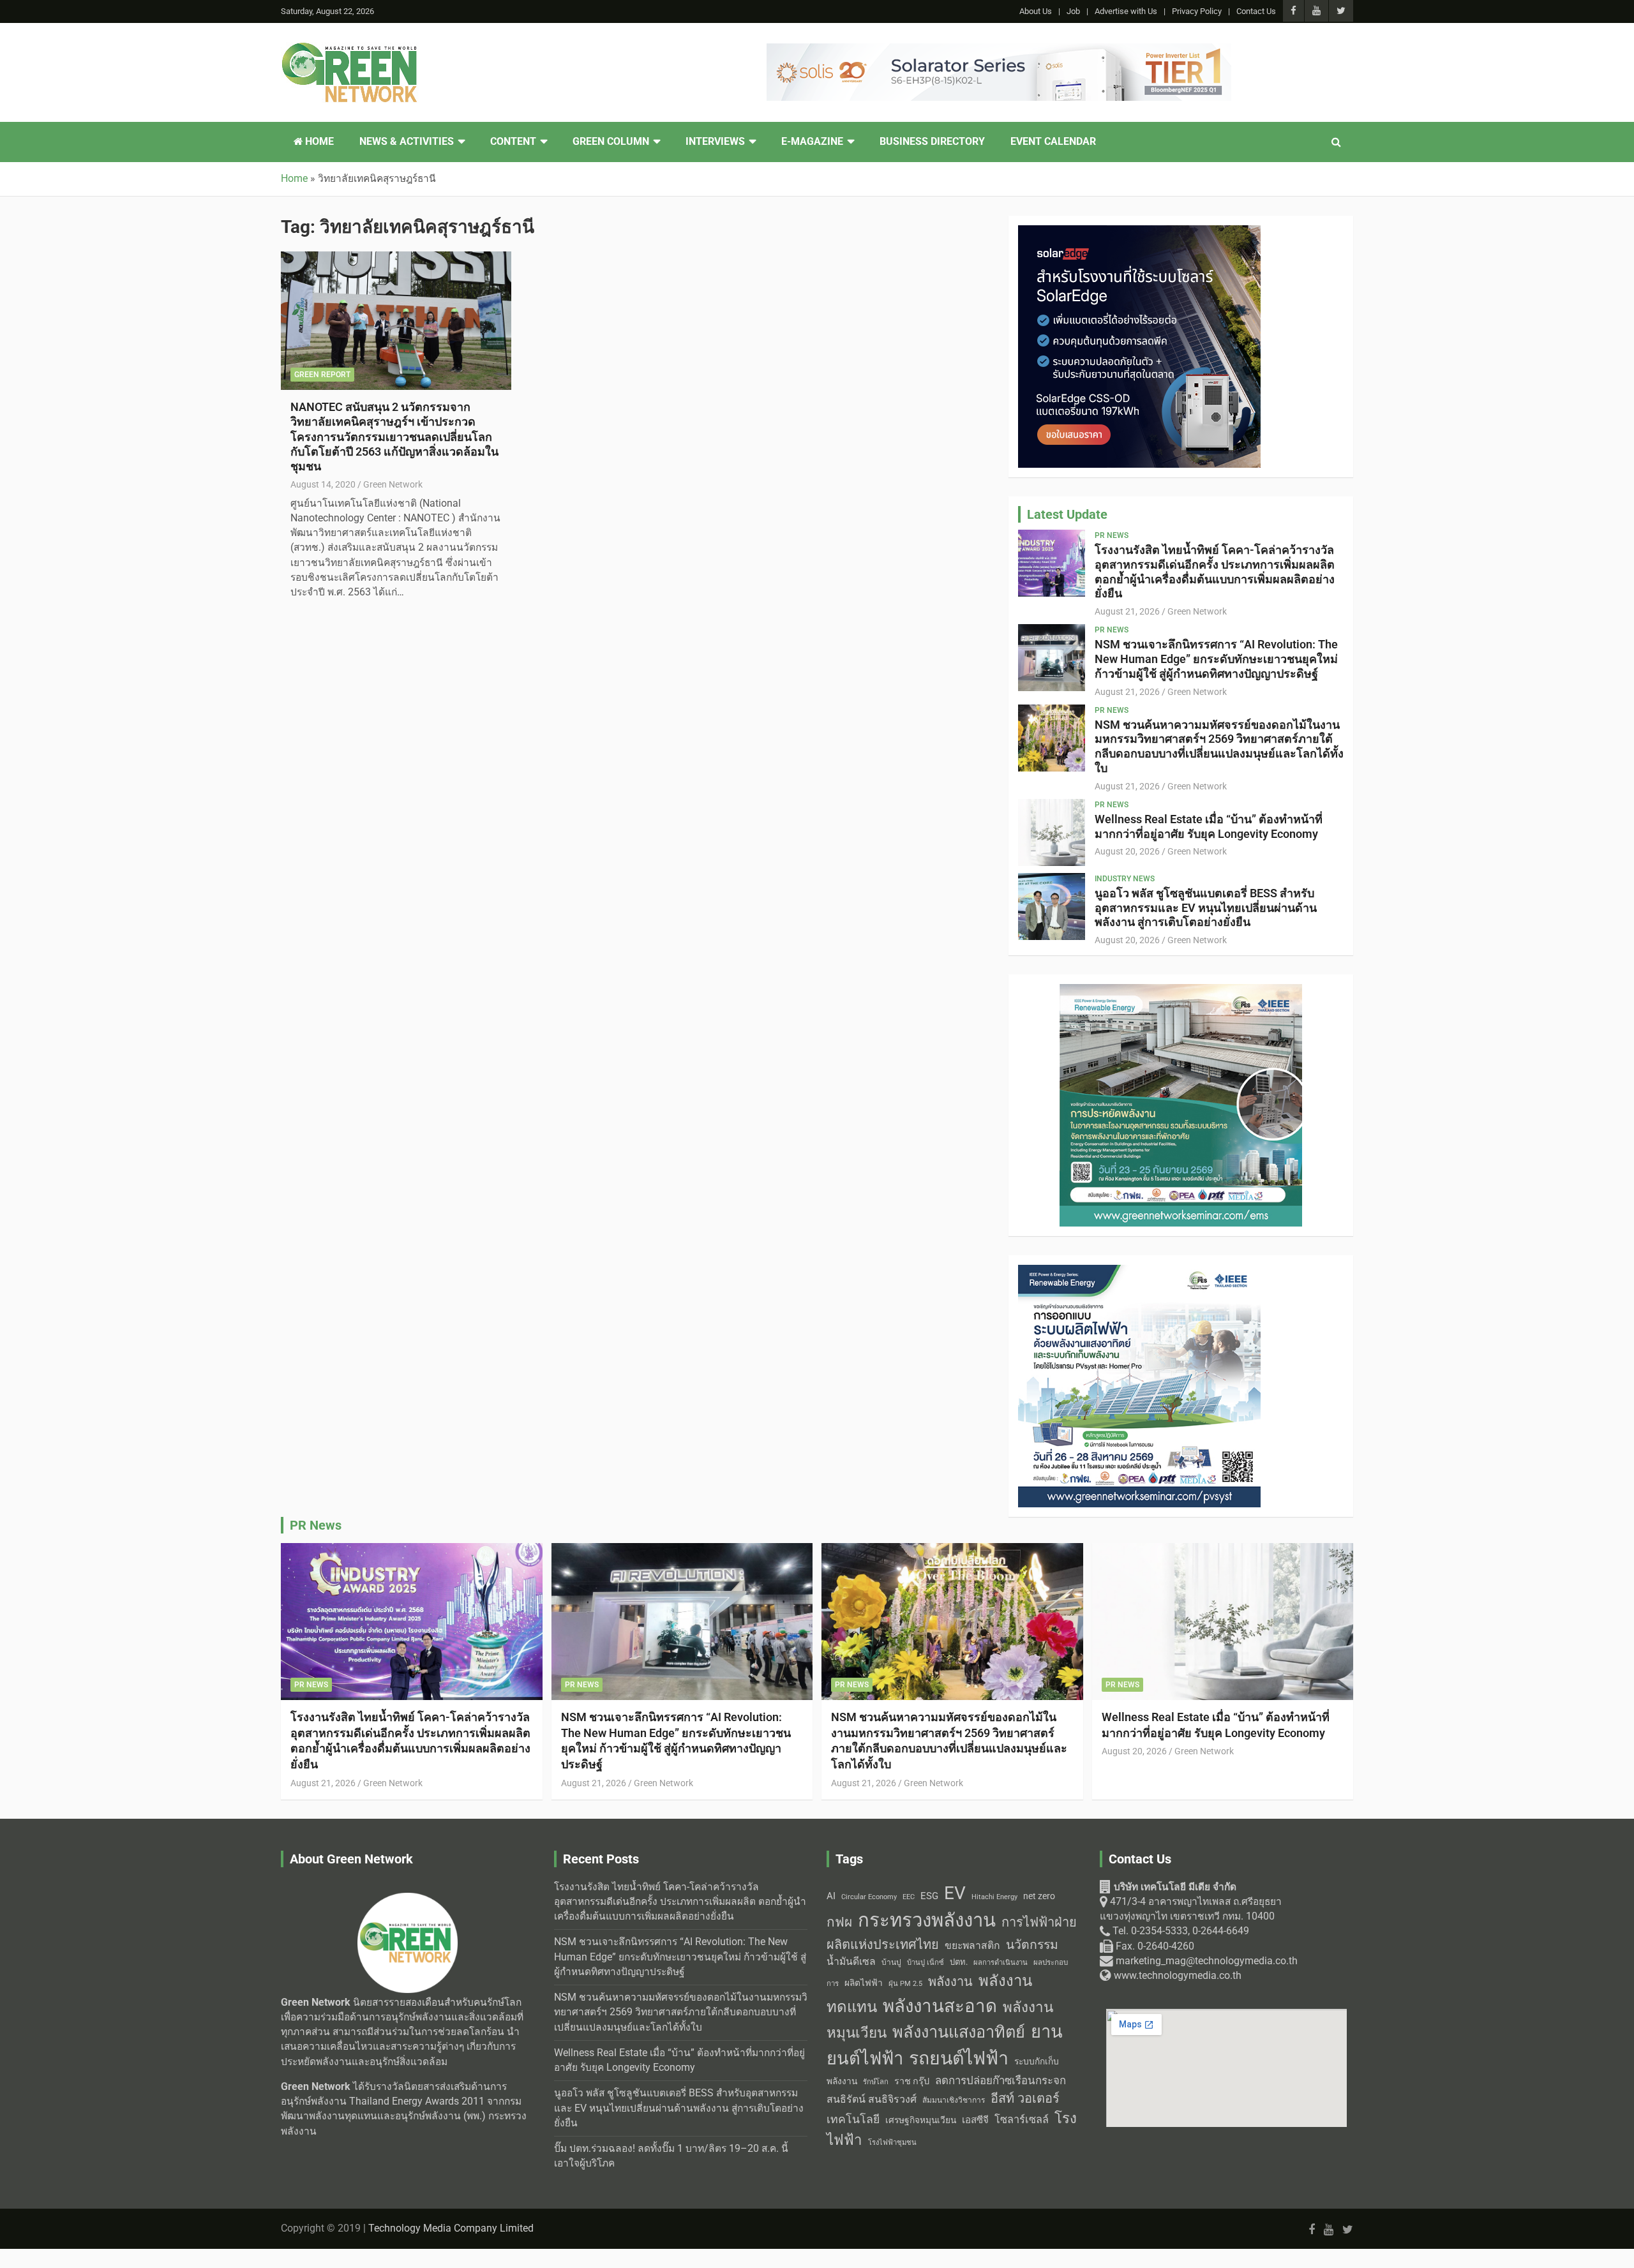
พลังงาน (950, 1981)
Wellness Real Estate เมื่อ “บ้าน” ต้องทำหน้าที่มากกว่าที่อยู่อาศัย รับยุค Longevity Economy (1209, 826)
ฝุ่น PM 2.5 (905, 1984)
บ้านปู (891, 1962)
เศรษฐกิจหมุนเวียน (921, 2120)
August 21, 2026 (1127, 611)
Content (513, 142)
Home (318, 142)
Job (1073, 11)
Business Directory (932, 142)
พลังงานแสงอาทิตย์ (959, 2032)
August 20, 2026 (1127, 851)
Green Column (611, 142)
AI (831, 1896)
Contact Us (1256, 11)
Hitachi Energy (994, 1897)
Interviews (715, 142)
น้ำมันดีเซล (851, 1961)
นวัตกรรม (1032, 1945)
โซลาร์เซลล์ (1022, 2120)
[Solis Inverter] (999, 50)
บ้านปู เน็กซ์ (926, 1963)
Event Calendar (1053, 142)
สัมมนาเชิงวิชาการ (954, 2100)
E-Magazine (812, 142)
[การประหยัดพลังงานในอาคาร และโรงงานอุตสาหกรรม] (1181, 991)
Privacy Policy (1197, 11)
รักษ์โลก (876, 2082)
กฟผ (839, 1922)
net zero (1039, 1896)
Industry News (1125, 879)
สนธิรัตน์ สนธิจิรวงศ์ (872, 2099)
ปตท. (959, 1962)
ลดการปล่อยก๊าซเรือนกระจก (1001, 2080)
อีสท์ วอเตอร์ (1025, 2098)
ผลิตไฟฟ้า (864, 1983)
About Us (1036, 11)
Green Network (393, 484)
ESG (929, 1896)
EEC (909, 1897)
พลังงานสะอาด (940, 2006)
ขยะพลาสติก (972, 1945)
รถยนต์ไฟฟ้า (959, 2058)
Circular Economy (869, 1897)
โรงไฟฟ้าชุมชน (892, 2143)
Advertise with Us (1126, 11)
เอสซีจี (975, 2120)
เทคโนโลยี (853, 2119)
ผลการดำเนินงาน (1001, 1963)
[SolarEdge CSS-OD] (1139, 232)
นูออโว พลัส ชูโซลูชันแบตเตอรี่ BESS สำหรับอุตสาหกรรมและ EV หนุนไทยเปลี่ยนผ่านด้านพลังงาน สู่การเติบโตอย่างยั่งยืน (1206, 908)
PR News (1112, 535)
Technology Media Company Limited (451, 2228)
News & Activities (407, 142)
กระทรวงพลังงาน (927, 1920)
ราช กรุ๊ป (912, 2081)
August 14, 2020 (323, 484)
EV (955, 1893)
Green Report (322, 375)
